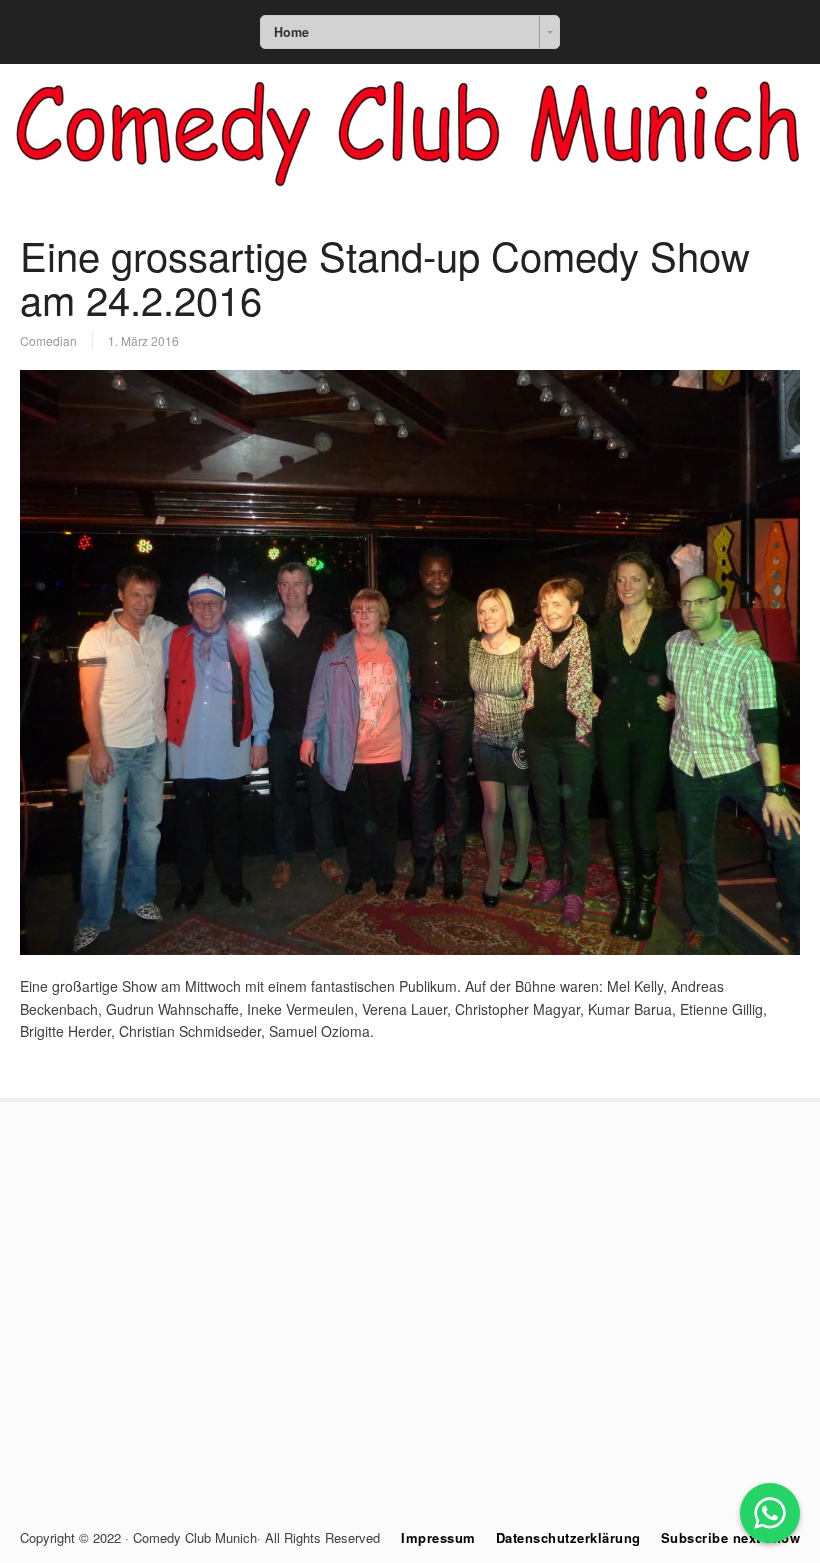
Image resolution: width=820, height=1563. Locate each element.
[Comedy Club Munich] (410, 197)
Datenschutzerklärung (568, 1537)
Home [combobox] (291, 32)
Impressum (438, 1537)
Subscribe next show (731, 1537)
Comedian (48, 340)
